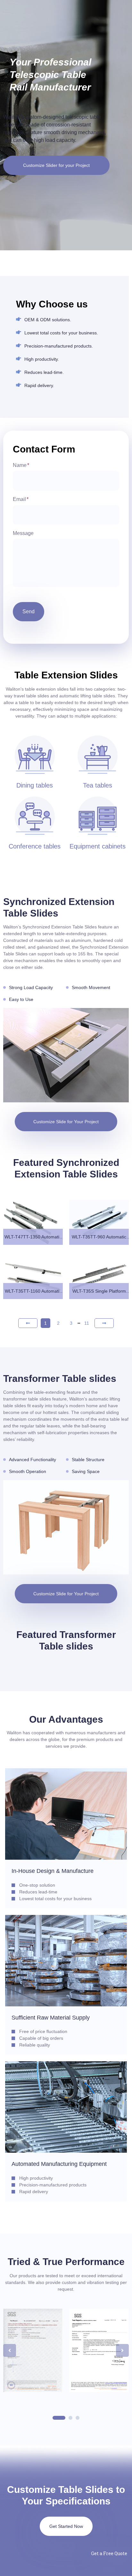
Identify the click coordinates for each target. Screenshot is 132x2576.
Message (23, 533)
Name (21, 465)
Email (21, 499)
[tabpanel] (33, 2350)
